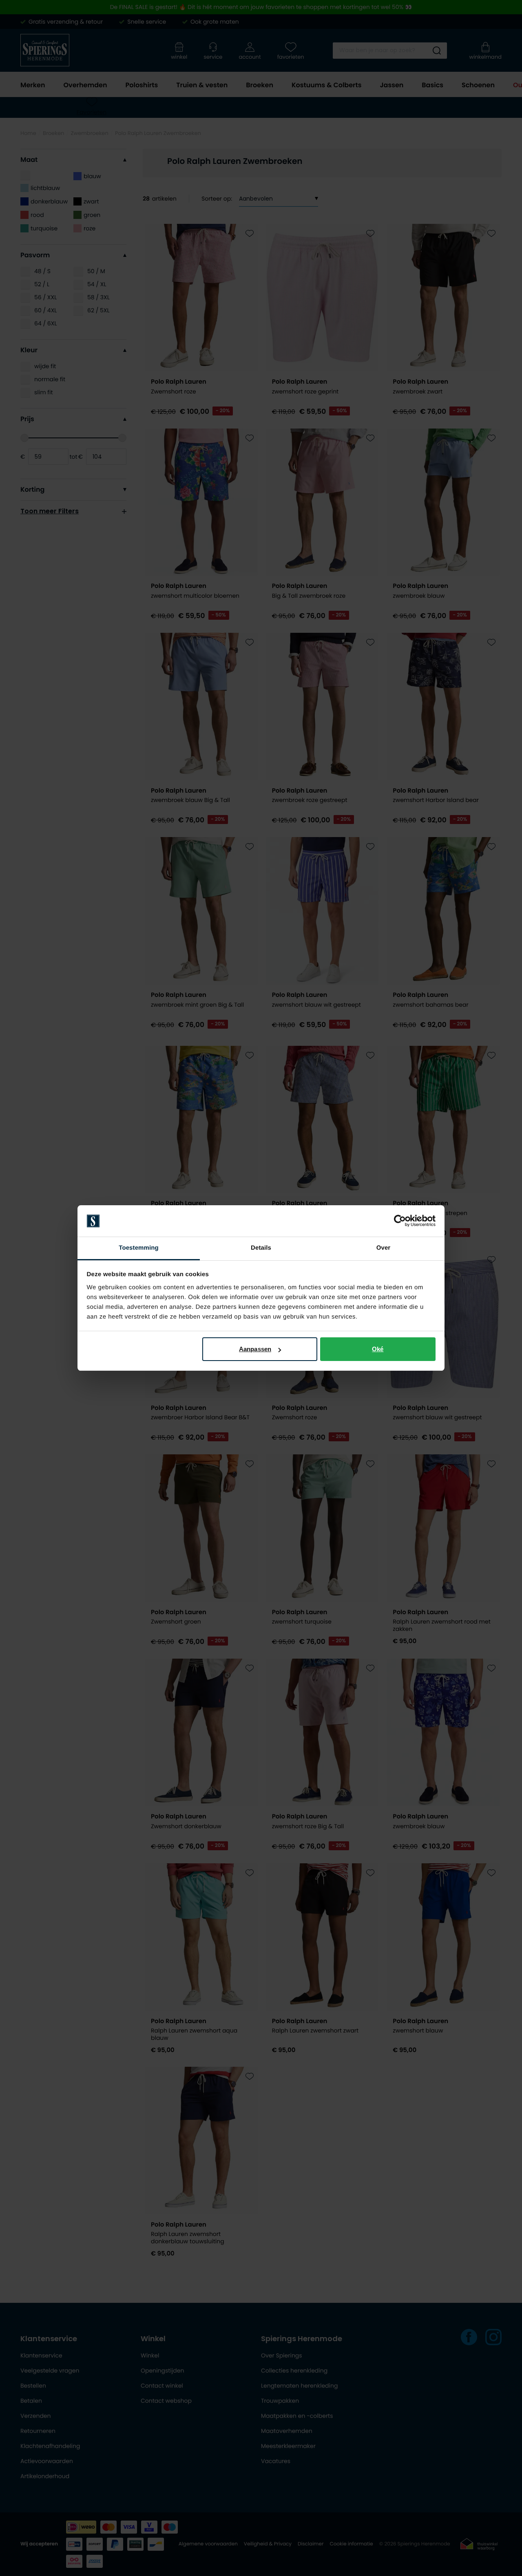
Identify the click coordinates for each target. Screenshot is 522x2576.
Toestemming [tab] (139, 1248)
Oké (378, 1349)
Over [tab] (384, 1248)
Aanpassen (255, 1349)
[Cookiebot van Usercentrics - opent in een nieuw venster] (400, 1221)
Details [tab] (261, 1248)
